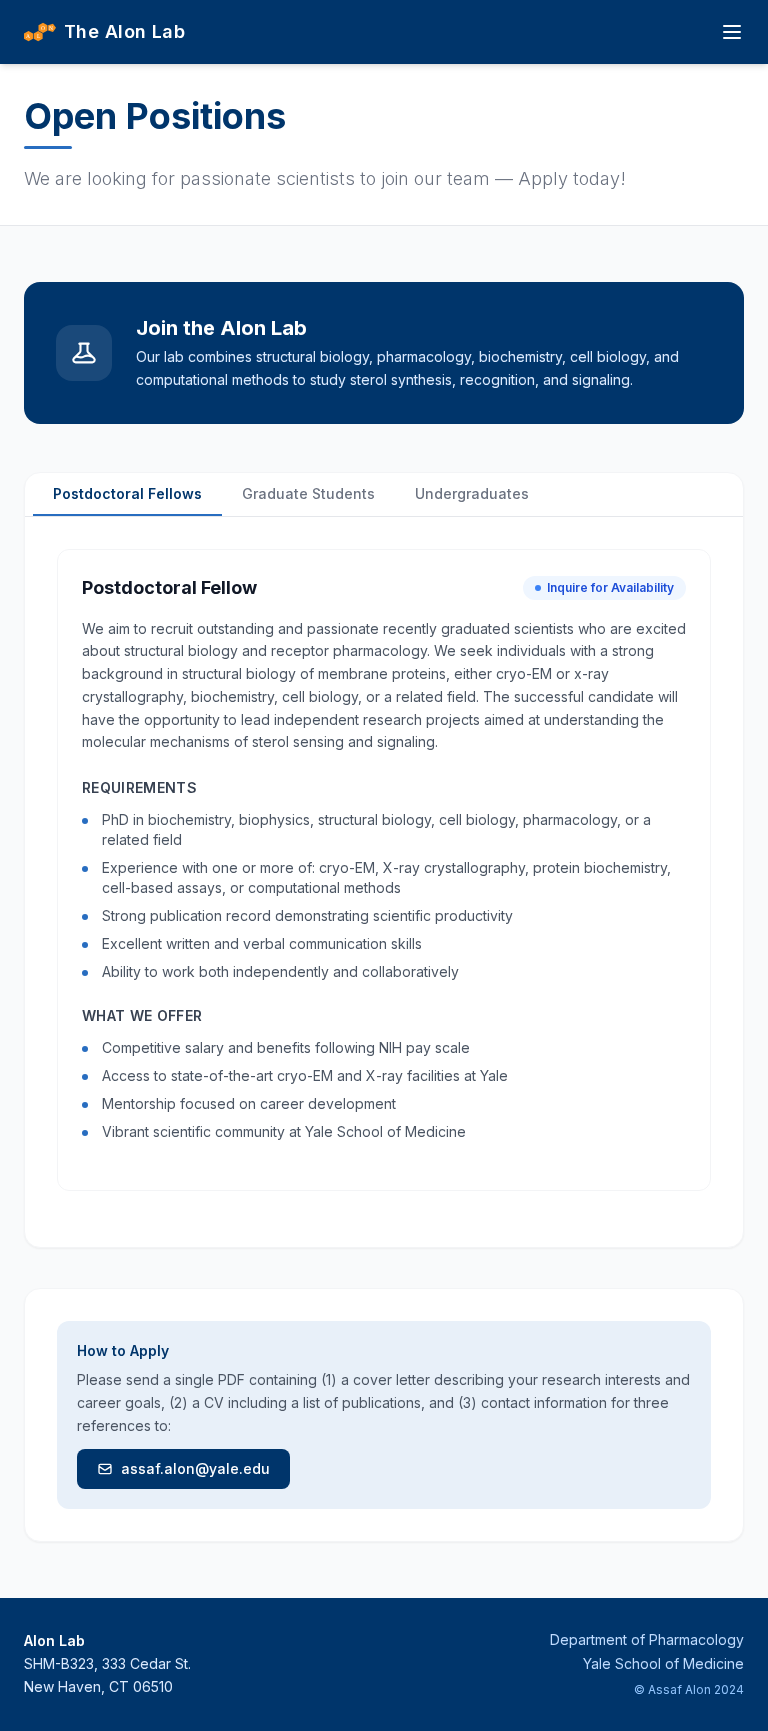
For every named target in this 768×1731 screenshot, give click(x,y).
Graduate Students (308, 493)
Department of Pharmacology (647, 1639)
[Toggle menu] (732, 32)
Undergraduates (472, 493)
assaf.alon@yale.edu (195, 1468)
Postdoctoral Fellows (127, 493)
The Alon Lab (124, 31)
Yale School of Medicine (663, 1663)
